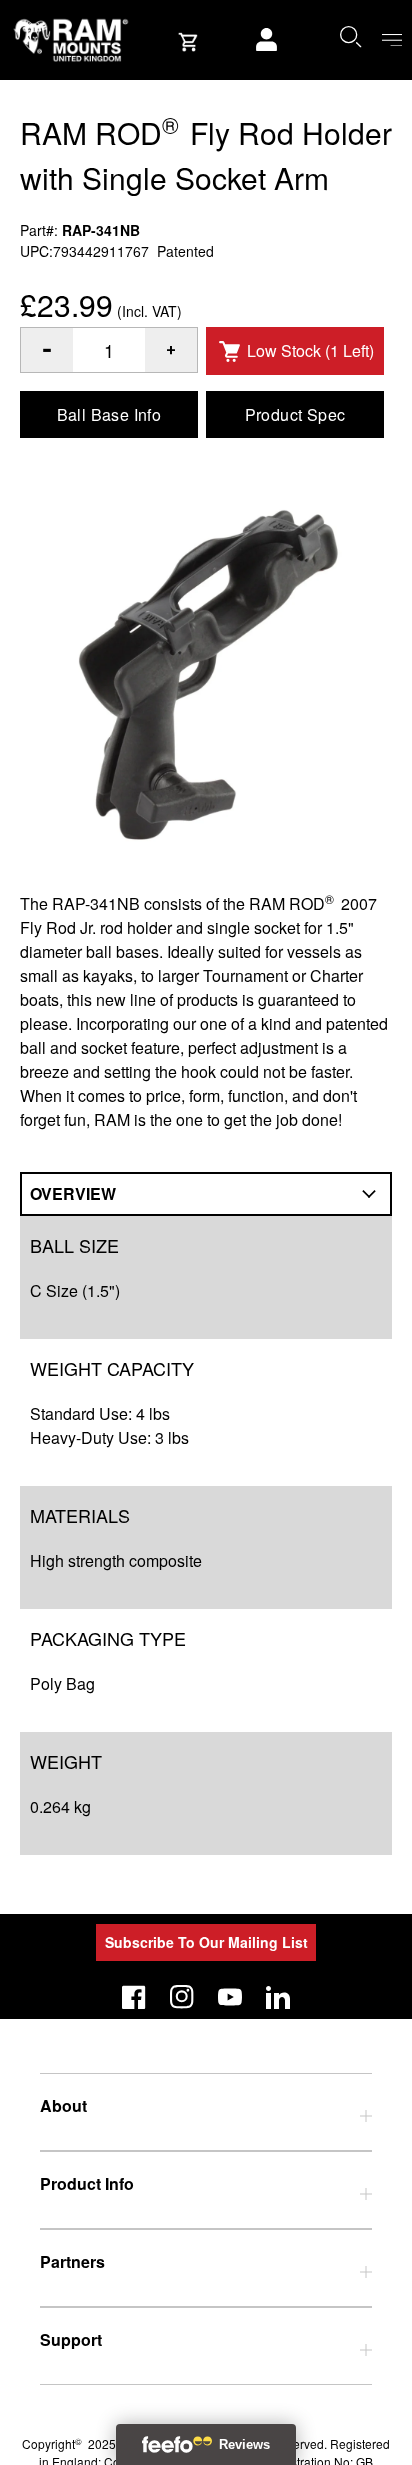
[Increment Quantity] (47, 350)
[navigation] (392, 40)
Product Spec (295, 414)
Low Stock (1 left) (310, 350)
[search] (350, 36)
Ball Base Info (109, 414)
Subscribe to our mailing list (206, 1942)
